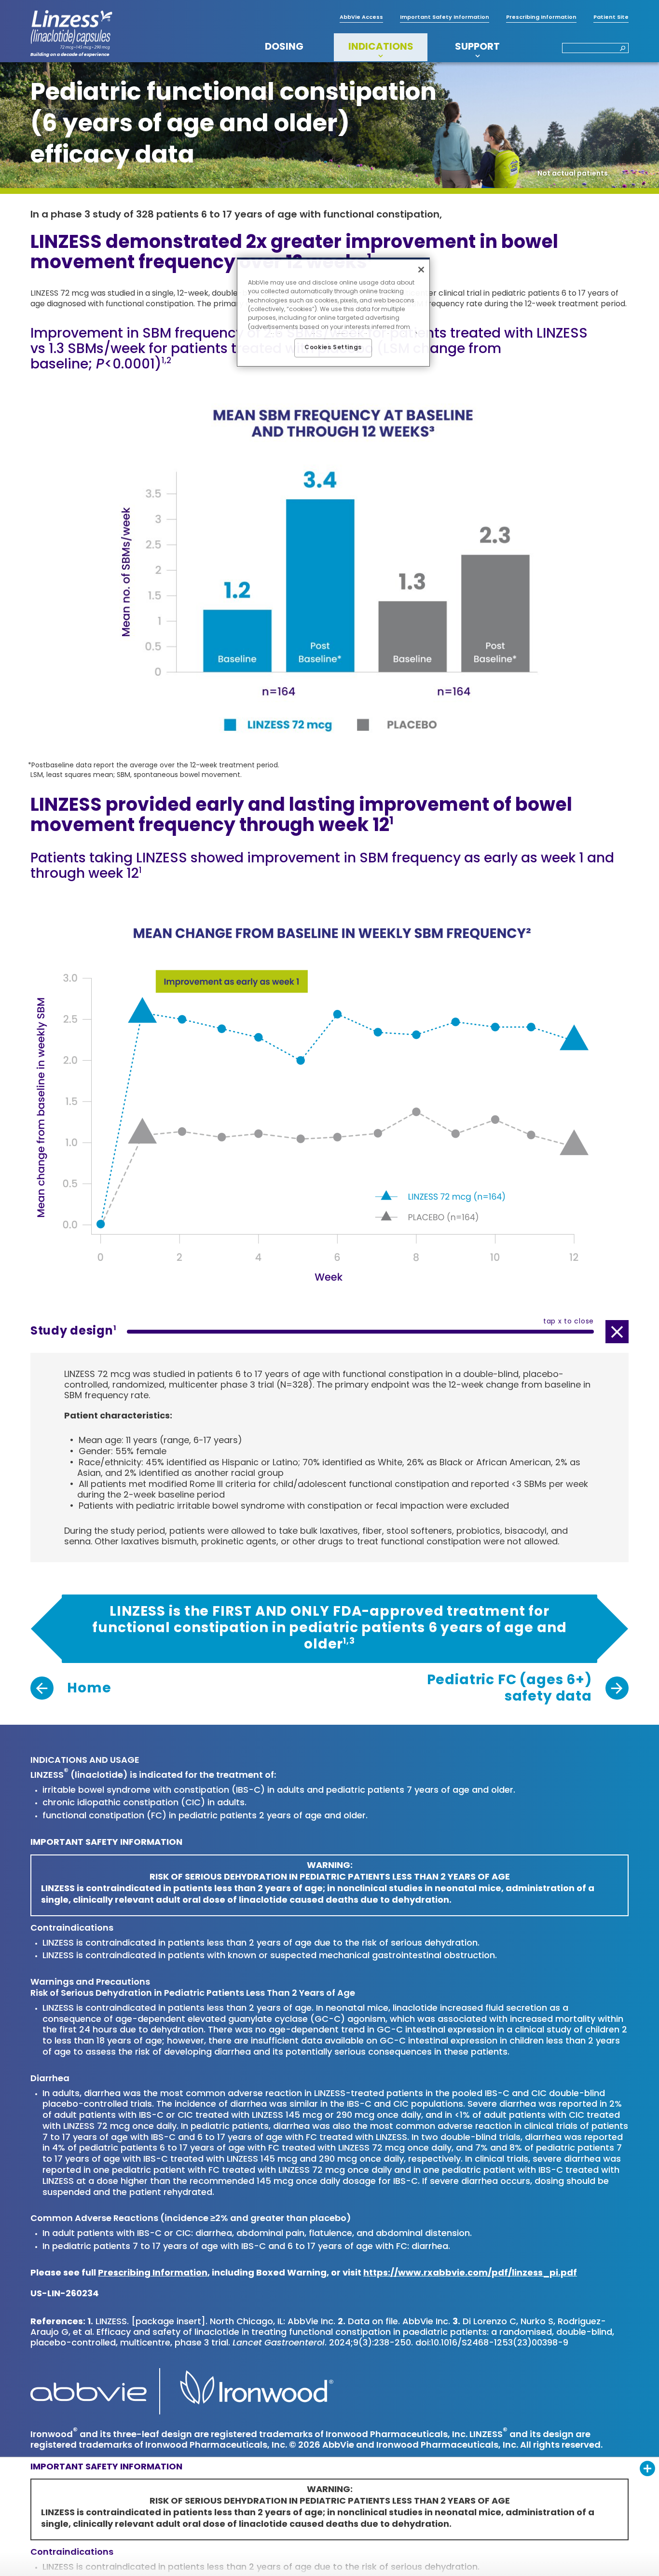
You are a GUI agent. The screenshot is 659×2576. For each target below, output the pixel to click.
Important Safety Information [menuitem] (445, 18)
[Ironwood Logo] (252, 2392)
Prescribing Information (153, 2274)
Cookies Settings (333, 348)
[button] (620, 49)
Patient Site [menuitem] (611, 18)
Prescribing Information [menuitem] (541, 18)
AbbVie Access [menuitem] (361, 18)
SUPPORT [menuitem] (477, 47)
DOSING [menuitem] (284, 47)
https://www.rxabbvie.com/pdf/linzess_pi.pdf (470, 2274)
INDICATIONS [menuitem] (381, 47)
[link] (71, 1689)
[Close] (421, 270)
